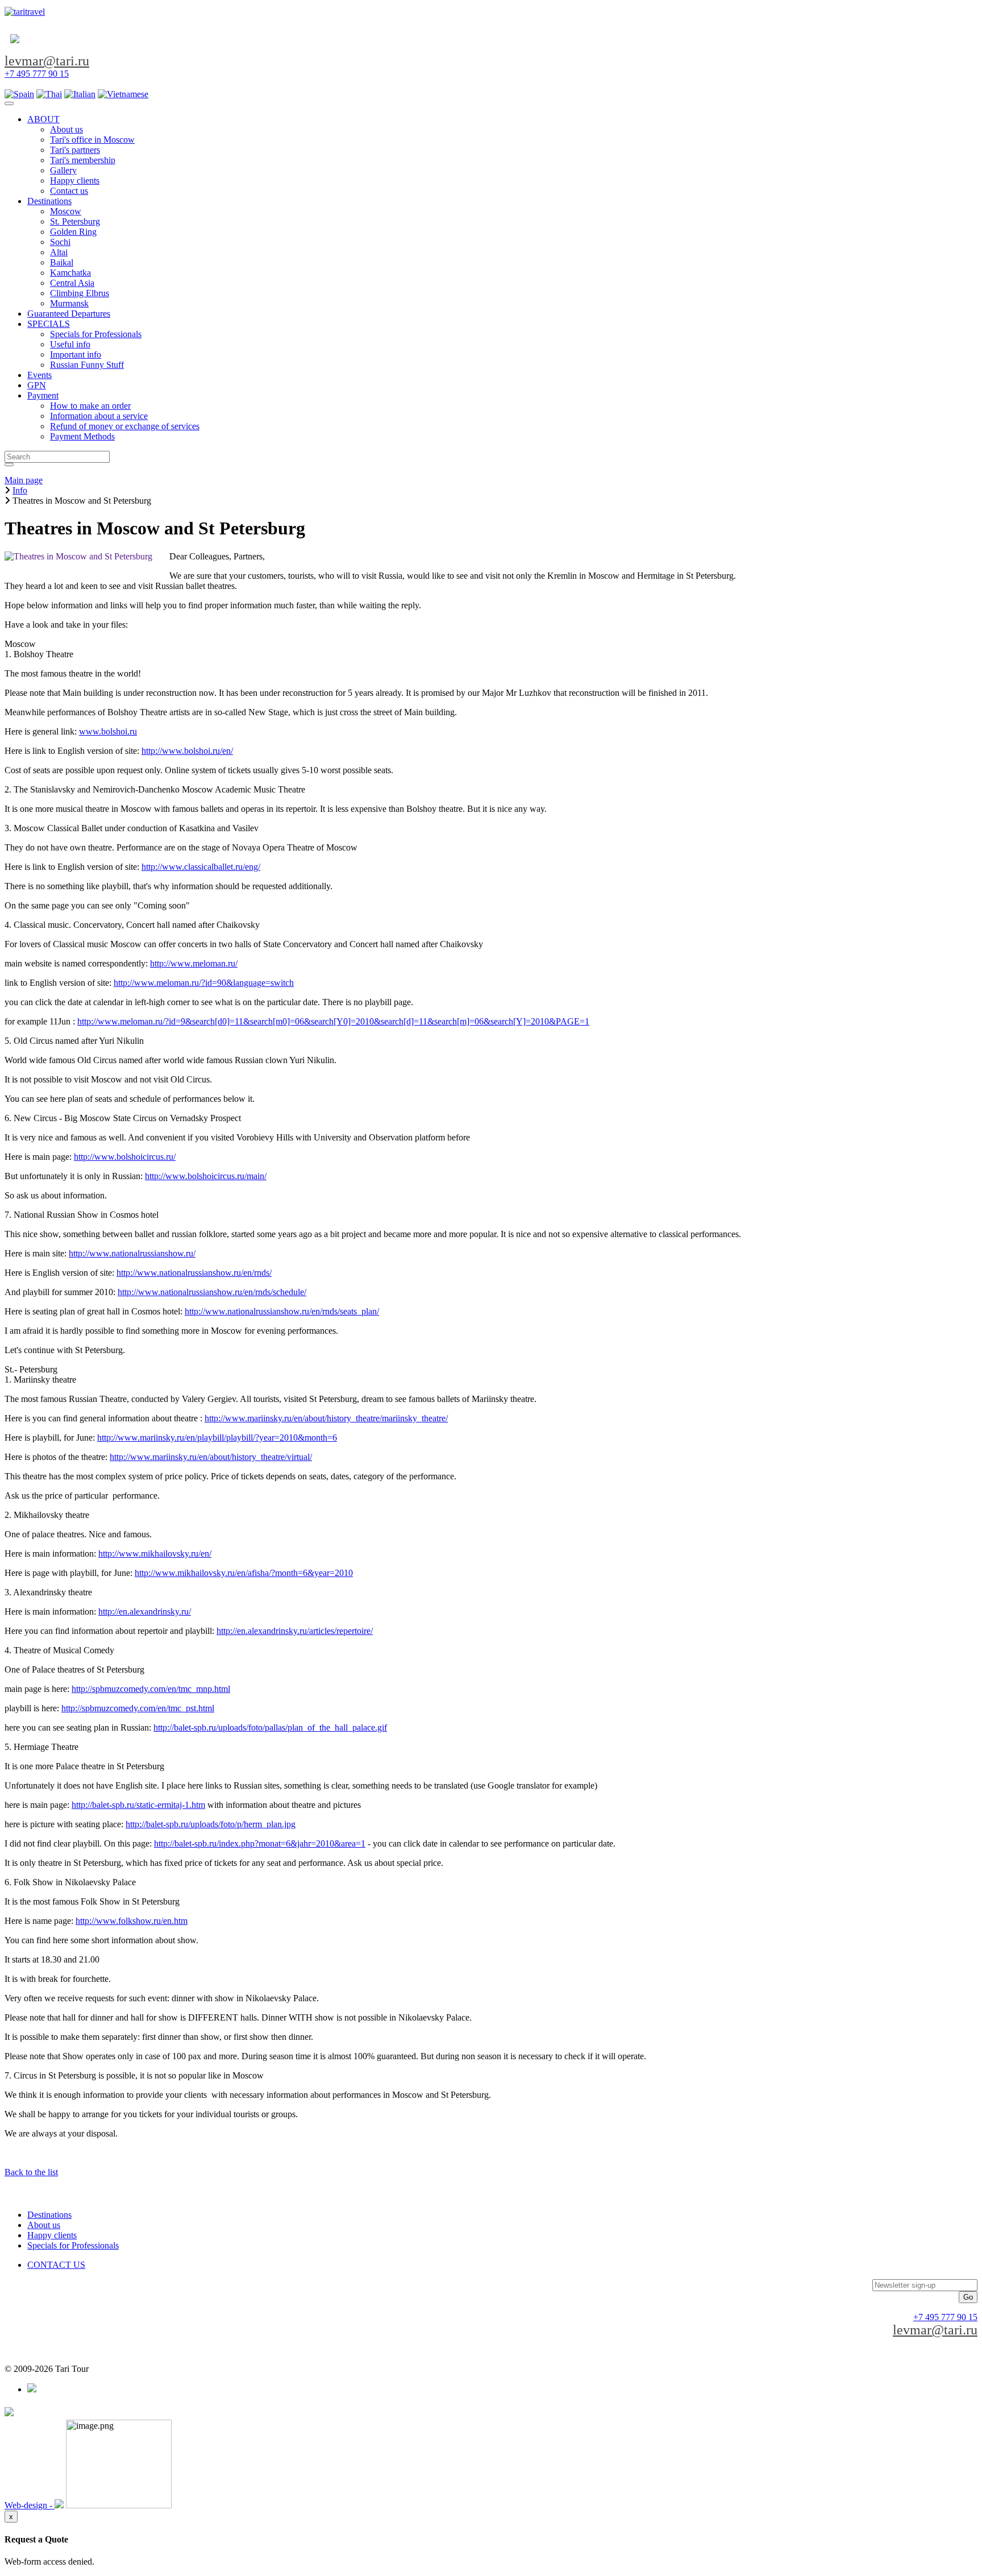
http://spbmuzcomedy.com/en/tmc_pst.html (138, 1708)
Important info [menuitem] (76, 354)
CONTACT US (56, 2265)
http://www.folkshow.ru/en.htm (132, 1921)
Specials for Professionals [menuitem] (96, 334)
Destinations (49, 2215)
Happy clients (52, 2235)
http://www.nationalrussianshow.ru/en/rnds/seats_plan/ (282, 1311)
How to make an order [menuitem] (90, 406)
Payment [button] (43, 395)
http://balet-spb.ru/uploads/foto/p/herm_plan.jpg (211, 1824)
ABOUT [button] (43, 119)
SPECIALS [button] (49, 324)
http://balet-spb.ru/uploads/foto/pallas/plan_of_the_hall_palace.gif (270, 1727)
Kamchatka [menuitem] (70, 273)
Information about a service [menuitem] (99, 416)
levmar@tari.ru (47, 61)
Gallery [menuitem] (63, 170)
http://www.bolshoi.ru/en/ (187, 751)
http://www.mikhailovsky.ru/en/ (155, 1554)
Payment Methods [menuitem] (82, 436)
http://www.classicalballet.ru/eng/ (201, 867)
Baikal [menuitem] (62, 262)
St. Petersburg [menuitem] (75, 221)
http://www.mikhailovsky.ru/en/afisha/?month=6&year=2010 (244, 1573)
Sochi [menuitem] (60, 242)
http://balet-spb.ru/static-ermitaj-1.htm (138, 1805)
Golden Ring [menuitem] (73, 232)
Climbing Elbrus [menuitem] (80, 293)
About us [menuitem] (66, 129)
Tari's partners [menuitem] (75, 150)
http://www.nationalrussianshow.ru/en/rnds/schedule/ (212, 1292)
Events (39, 375)
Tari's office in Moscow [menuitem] (92, 140)
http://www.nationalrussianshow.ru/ (132, 1253)
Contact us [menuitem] (69, 191)
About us (44, 2225)
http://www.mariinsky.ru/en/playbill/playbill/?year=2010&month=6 (217, 1438)
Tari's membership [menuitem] (83, 160)
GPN (37, 385)
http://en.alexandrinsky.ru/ (145, 1611)
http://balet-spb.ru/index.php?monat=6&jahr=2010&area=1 (260, 1843)
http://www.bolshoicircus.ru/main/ (206, 1176)
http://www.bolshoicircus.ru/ (125, 1157)
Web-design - (30, 2505)
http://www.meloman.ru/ (194, 963)
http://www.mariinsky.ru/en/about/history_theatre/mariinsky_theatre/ (326, 1418)
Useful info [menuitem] (70, 344)
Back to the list (31, 2172)
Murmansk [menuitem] (69, 303)
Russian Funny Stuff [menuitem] (87, 365)
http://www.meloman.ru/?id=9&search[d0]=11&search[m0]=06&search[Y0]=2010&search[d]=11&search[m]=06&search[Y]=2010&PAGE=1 (333, 1021)
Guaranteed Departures (69, 314)
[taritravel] (25, 12)
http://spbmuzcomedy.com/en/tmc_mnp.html (151, 1689)
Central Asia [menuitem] (72, 283)
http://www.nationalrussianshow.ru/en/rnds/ (194, 1273)
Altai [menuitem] (59, 252)
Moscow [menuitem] (66, 211)
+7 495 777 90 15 (37, 74)
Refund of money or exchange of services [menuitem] (125, 426)
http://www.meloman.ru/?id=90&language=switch (204, 983)
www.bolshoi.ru (108, 731)
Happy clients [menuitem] (75, 181)
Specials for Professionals (73, 2245)
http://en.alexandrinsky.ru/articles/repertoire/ (295, 1631)
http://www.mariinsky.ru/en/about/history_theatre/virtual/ (211, 1457)
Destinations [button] (49, 201)
